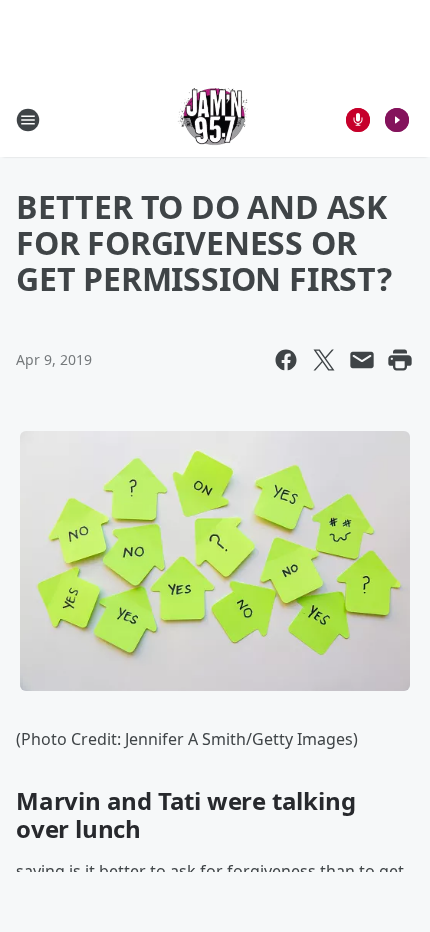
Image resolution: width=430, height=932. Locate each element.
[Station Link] (215, 119)
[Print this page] (400, 360)
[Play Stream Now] (397, 120)
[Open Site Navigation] (28, 120)
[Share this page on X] (324, 360)
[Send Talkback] (358, 120)
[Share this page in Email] (362, 360)
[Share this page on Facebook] (286, 360)
